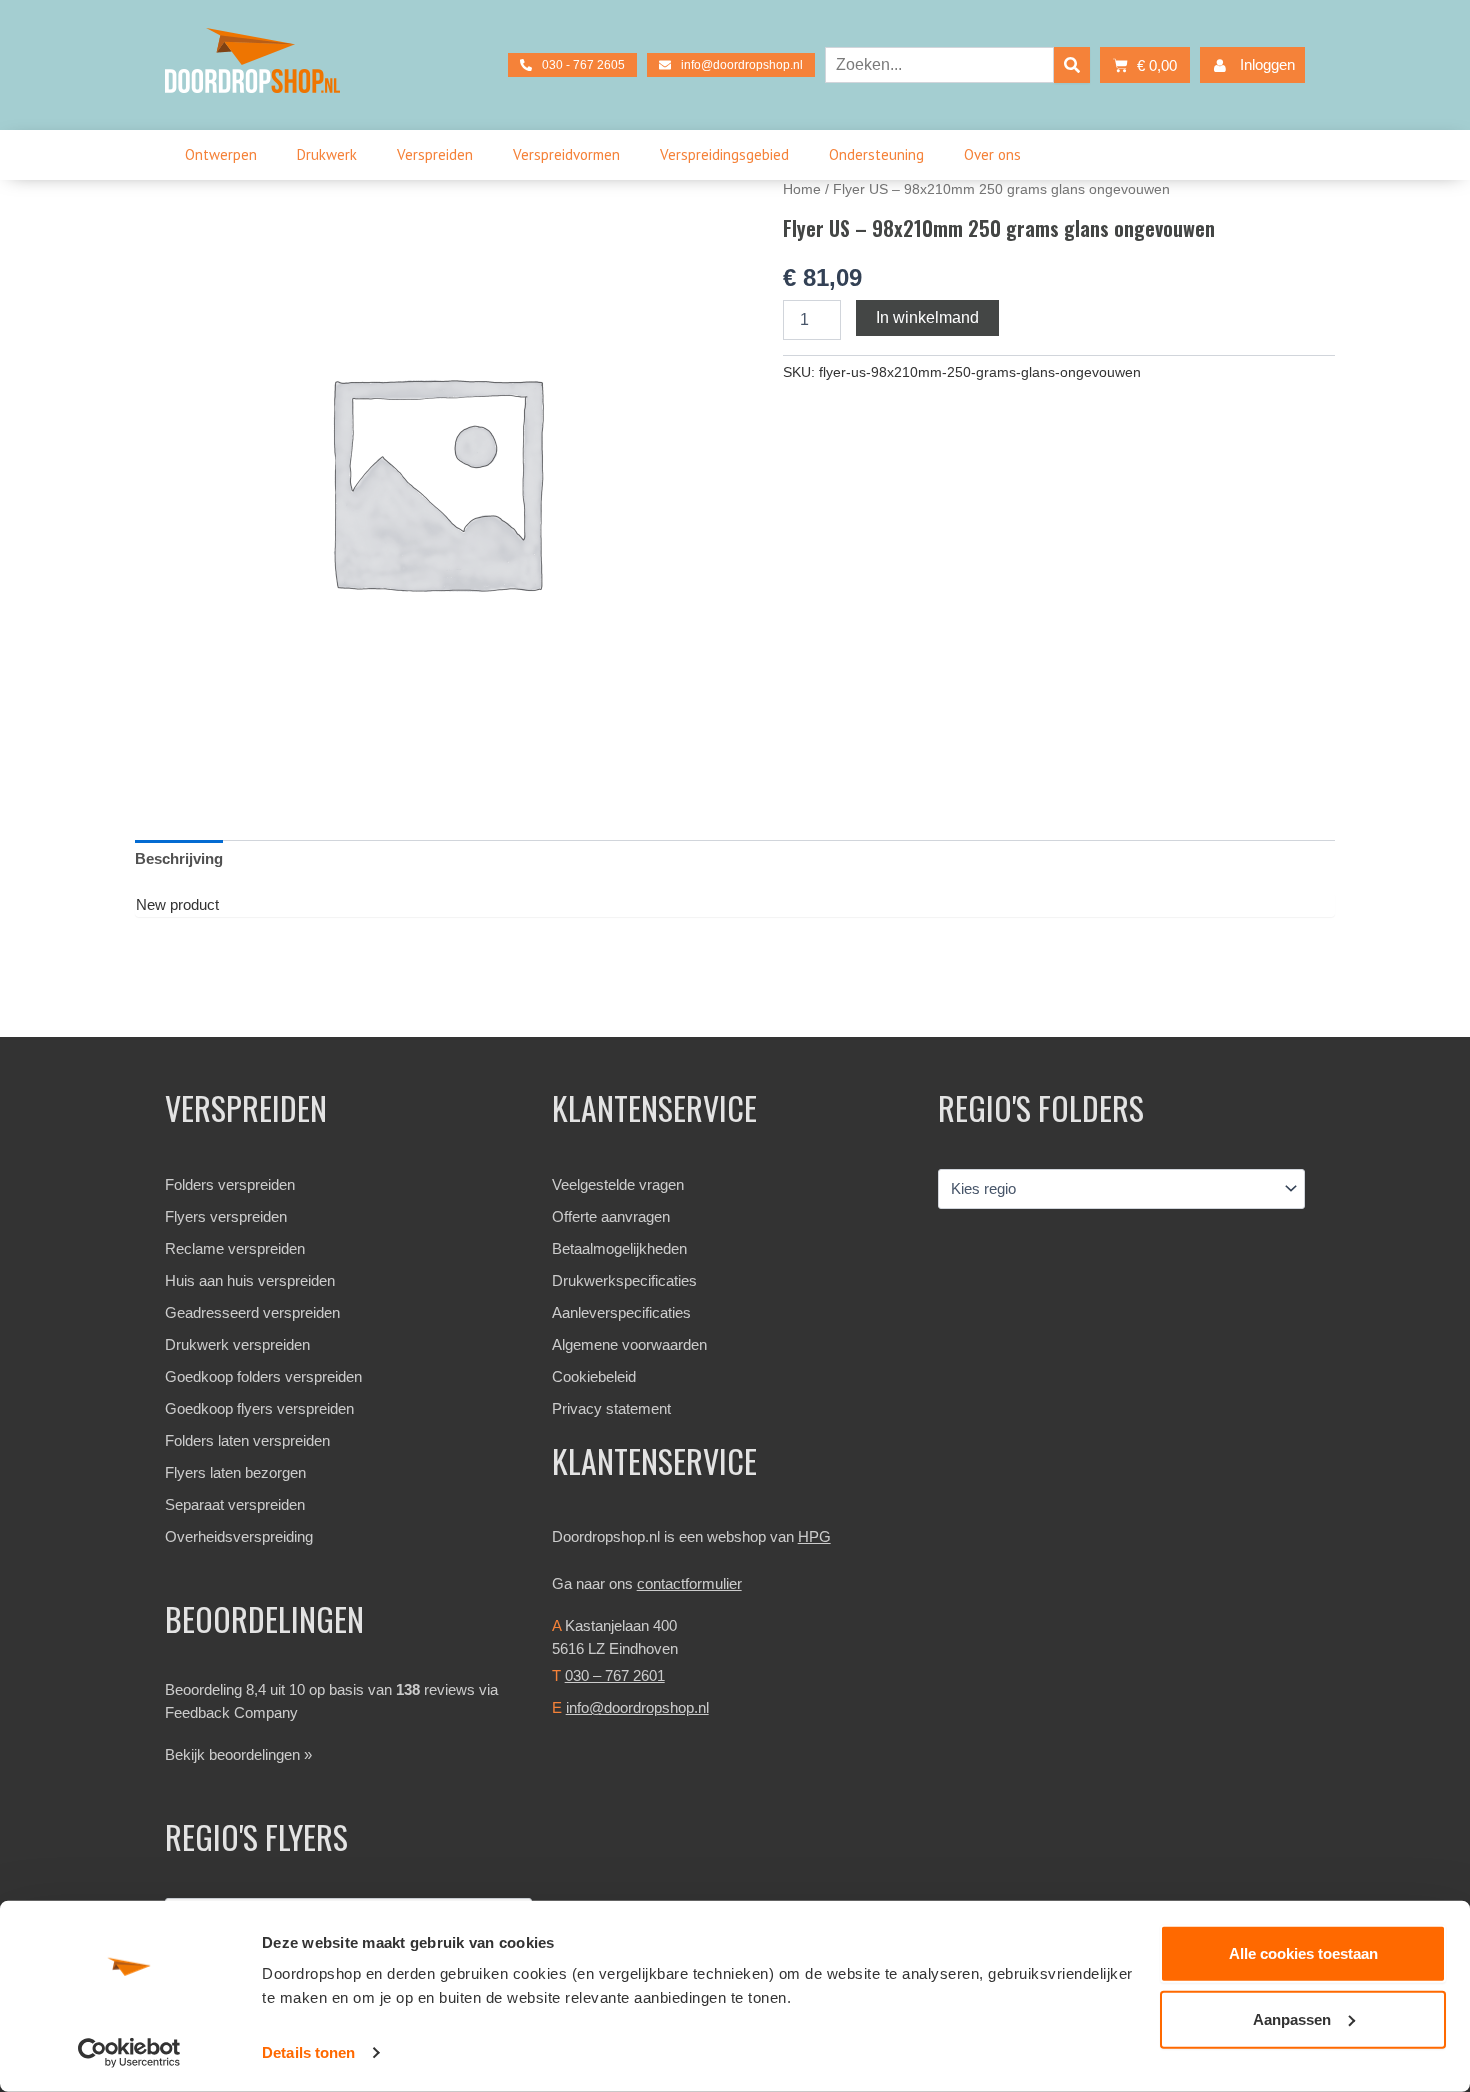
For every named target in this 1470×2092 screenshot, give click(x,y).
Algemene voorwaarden (629, 1344)
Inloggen (1267, 64)
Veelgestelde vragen (618, 1184)
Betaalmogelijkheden (619, 1248)
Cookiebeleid (594, 1376)
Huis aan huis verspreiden (250, 1280)
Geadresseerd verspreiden (252, 1312)
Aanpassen (1292, 2018)
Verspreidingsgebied (724, 154)
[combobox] (939, 65)
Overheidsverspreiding (239, 1536)
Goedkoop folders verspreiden (263, 1376)
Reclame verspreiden (235, 1248)
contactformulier (689, 1583)
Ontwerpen (221, 154)
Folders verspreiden (230, 1184)
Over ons (992, 154)
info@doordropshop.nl (637, 1707)
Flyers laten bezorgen (235, 1472)
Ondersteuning (876, 154)
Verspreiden (435, 154)
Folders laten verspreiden (247, 1440)
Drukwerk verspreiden (237, 1344)
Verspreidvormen (566, 154)
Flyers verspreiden (226, 1216)
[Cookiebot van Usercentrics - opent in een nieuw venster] (129, 2053)
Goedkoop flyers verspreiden (259, 1408)
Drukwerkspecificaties (624, 1280)
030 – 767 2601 (615, 1675)
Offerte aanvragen (611, 1216)
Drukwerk (327, 154)
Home (802, 189)
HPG (814, 1536)
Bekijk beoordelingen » (238, 1754)
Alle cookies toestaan (1303, 1953)
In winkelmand (927, 317)
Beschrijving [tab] (179, 858)
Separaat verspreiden (235, 1504)
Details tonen (308, 2052)
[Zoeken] (1072, 65)
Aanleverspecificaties (621, 1312)
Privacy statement (611, 1408)
